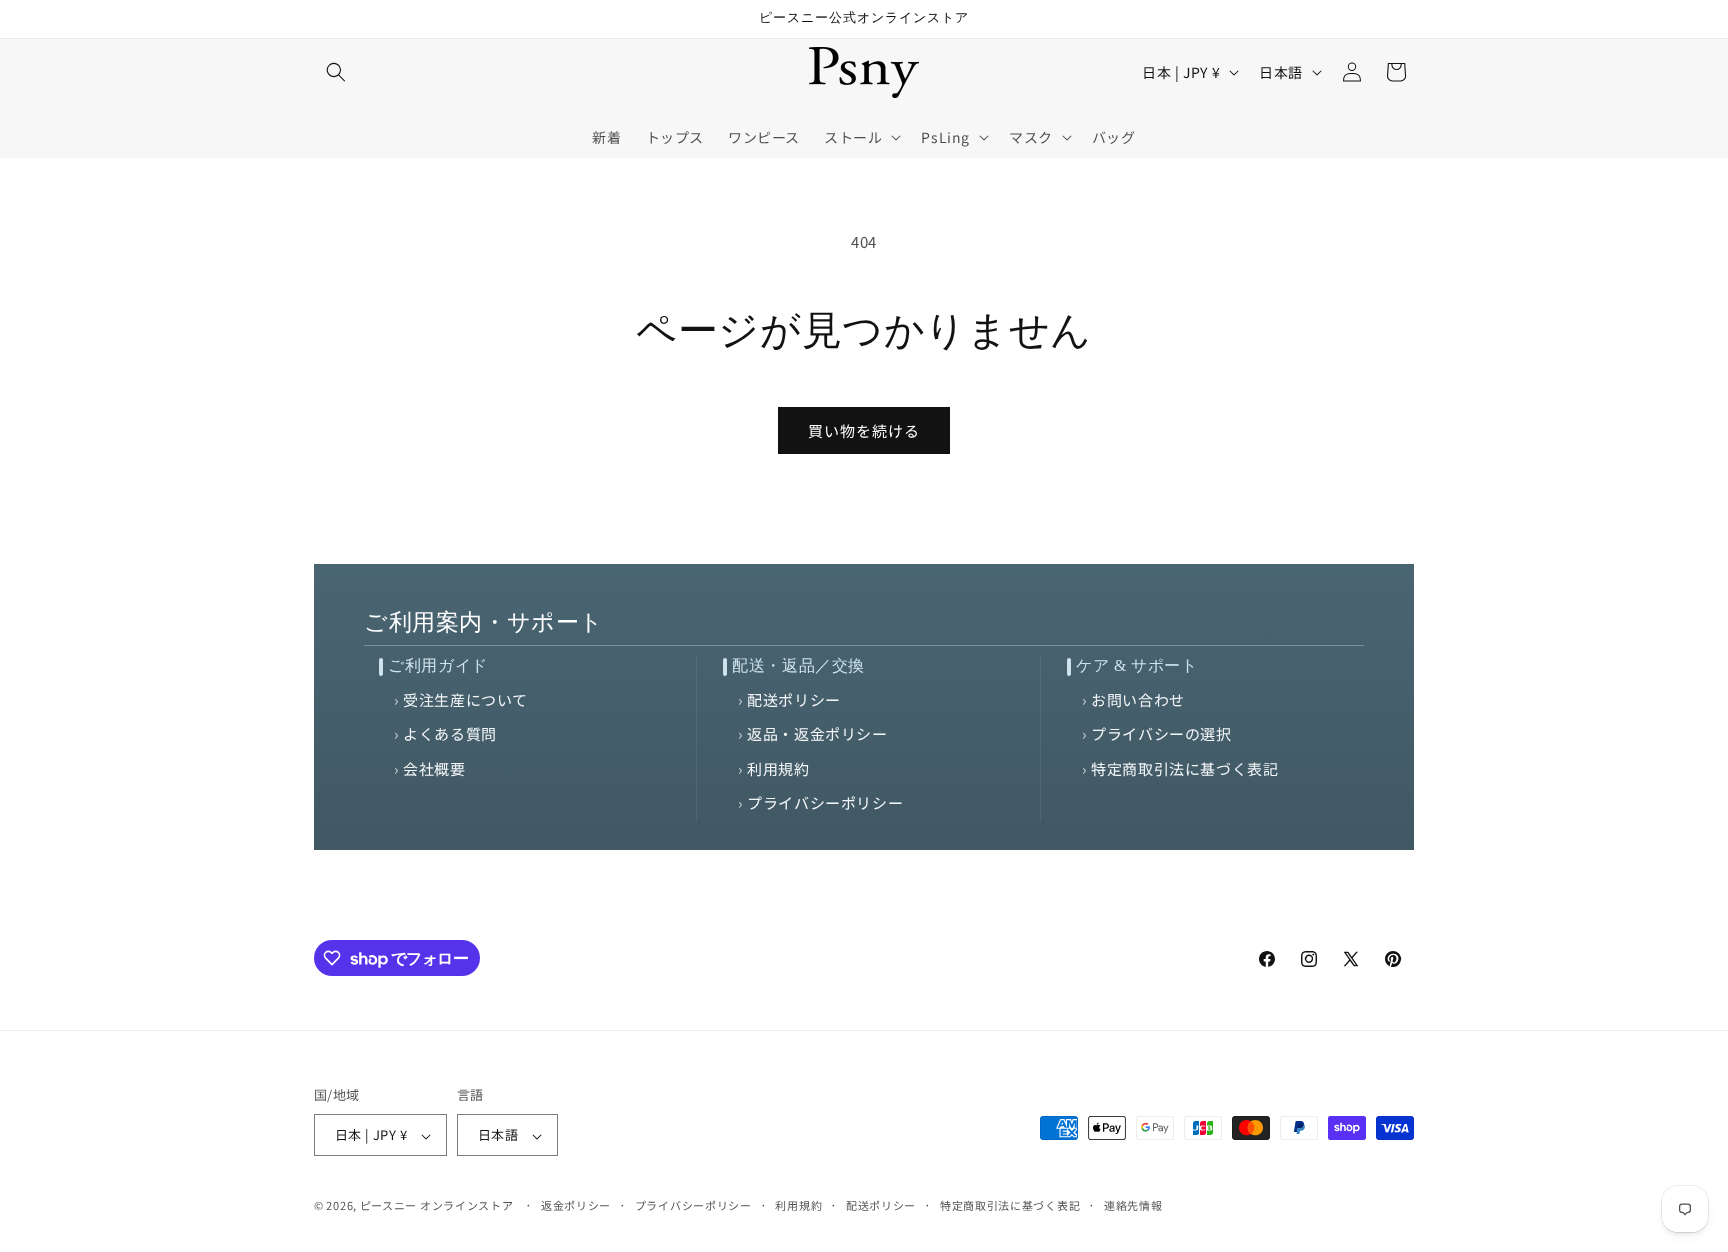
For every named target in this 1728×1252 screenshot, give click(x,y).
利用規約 (778, 768)
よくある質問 (450, 733)
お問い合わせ (1138, 699)
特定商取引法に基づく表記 (1184, 768)
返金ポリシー (576, 1205)
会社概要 (434, 768)
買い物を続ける (864, 430)
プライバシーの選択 (1161, 733)
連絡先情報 (1133, 1205)
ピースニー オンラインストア (437, 1206)
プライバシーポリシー (825, 802)
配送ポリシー (794, 699)
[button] (336, 72)
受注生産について (465, 699)
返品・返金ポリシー (817, 733)
